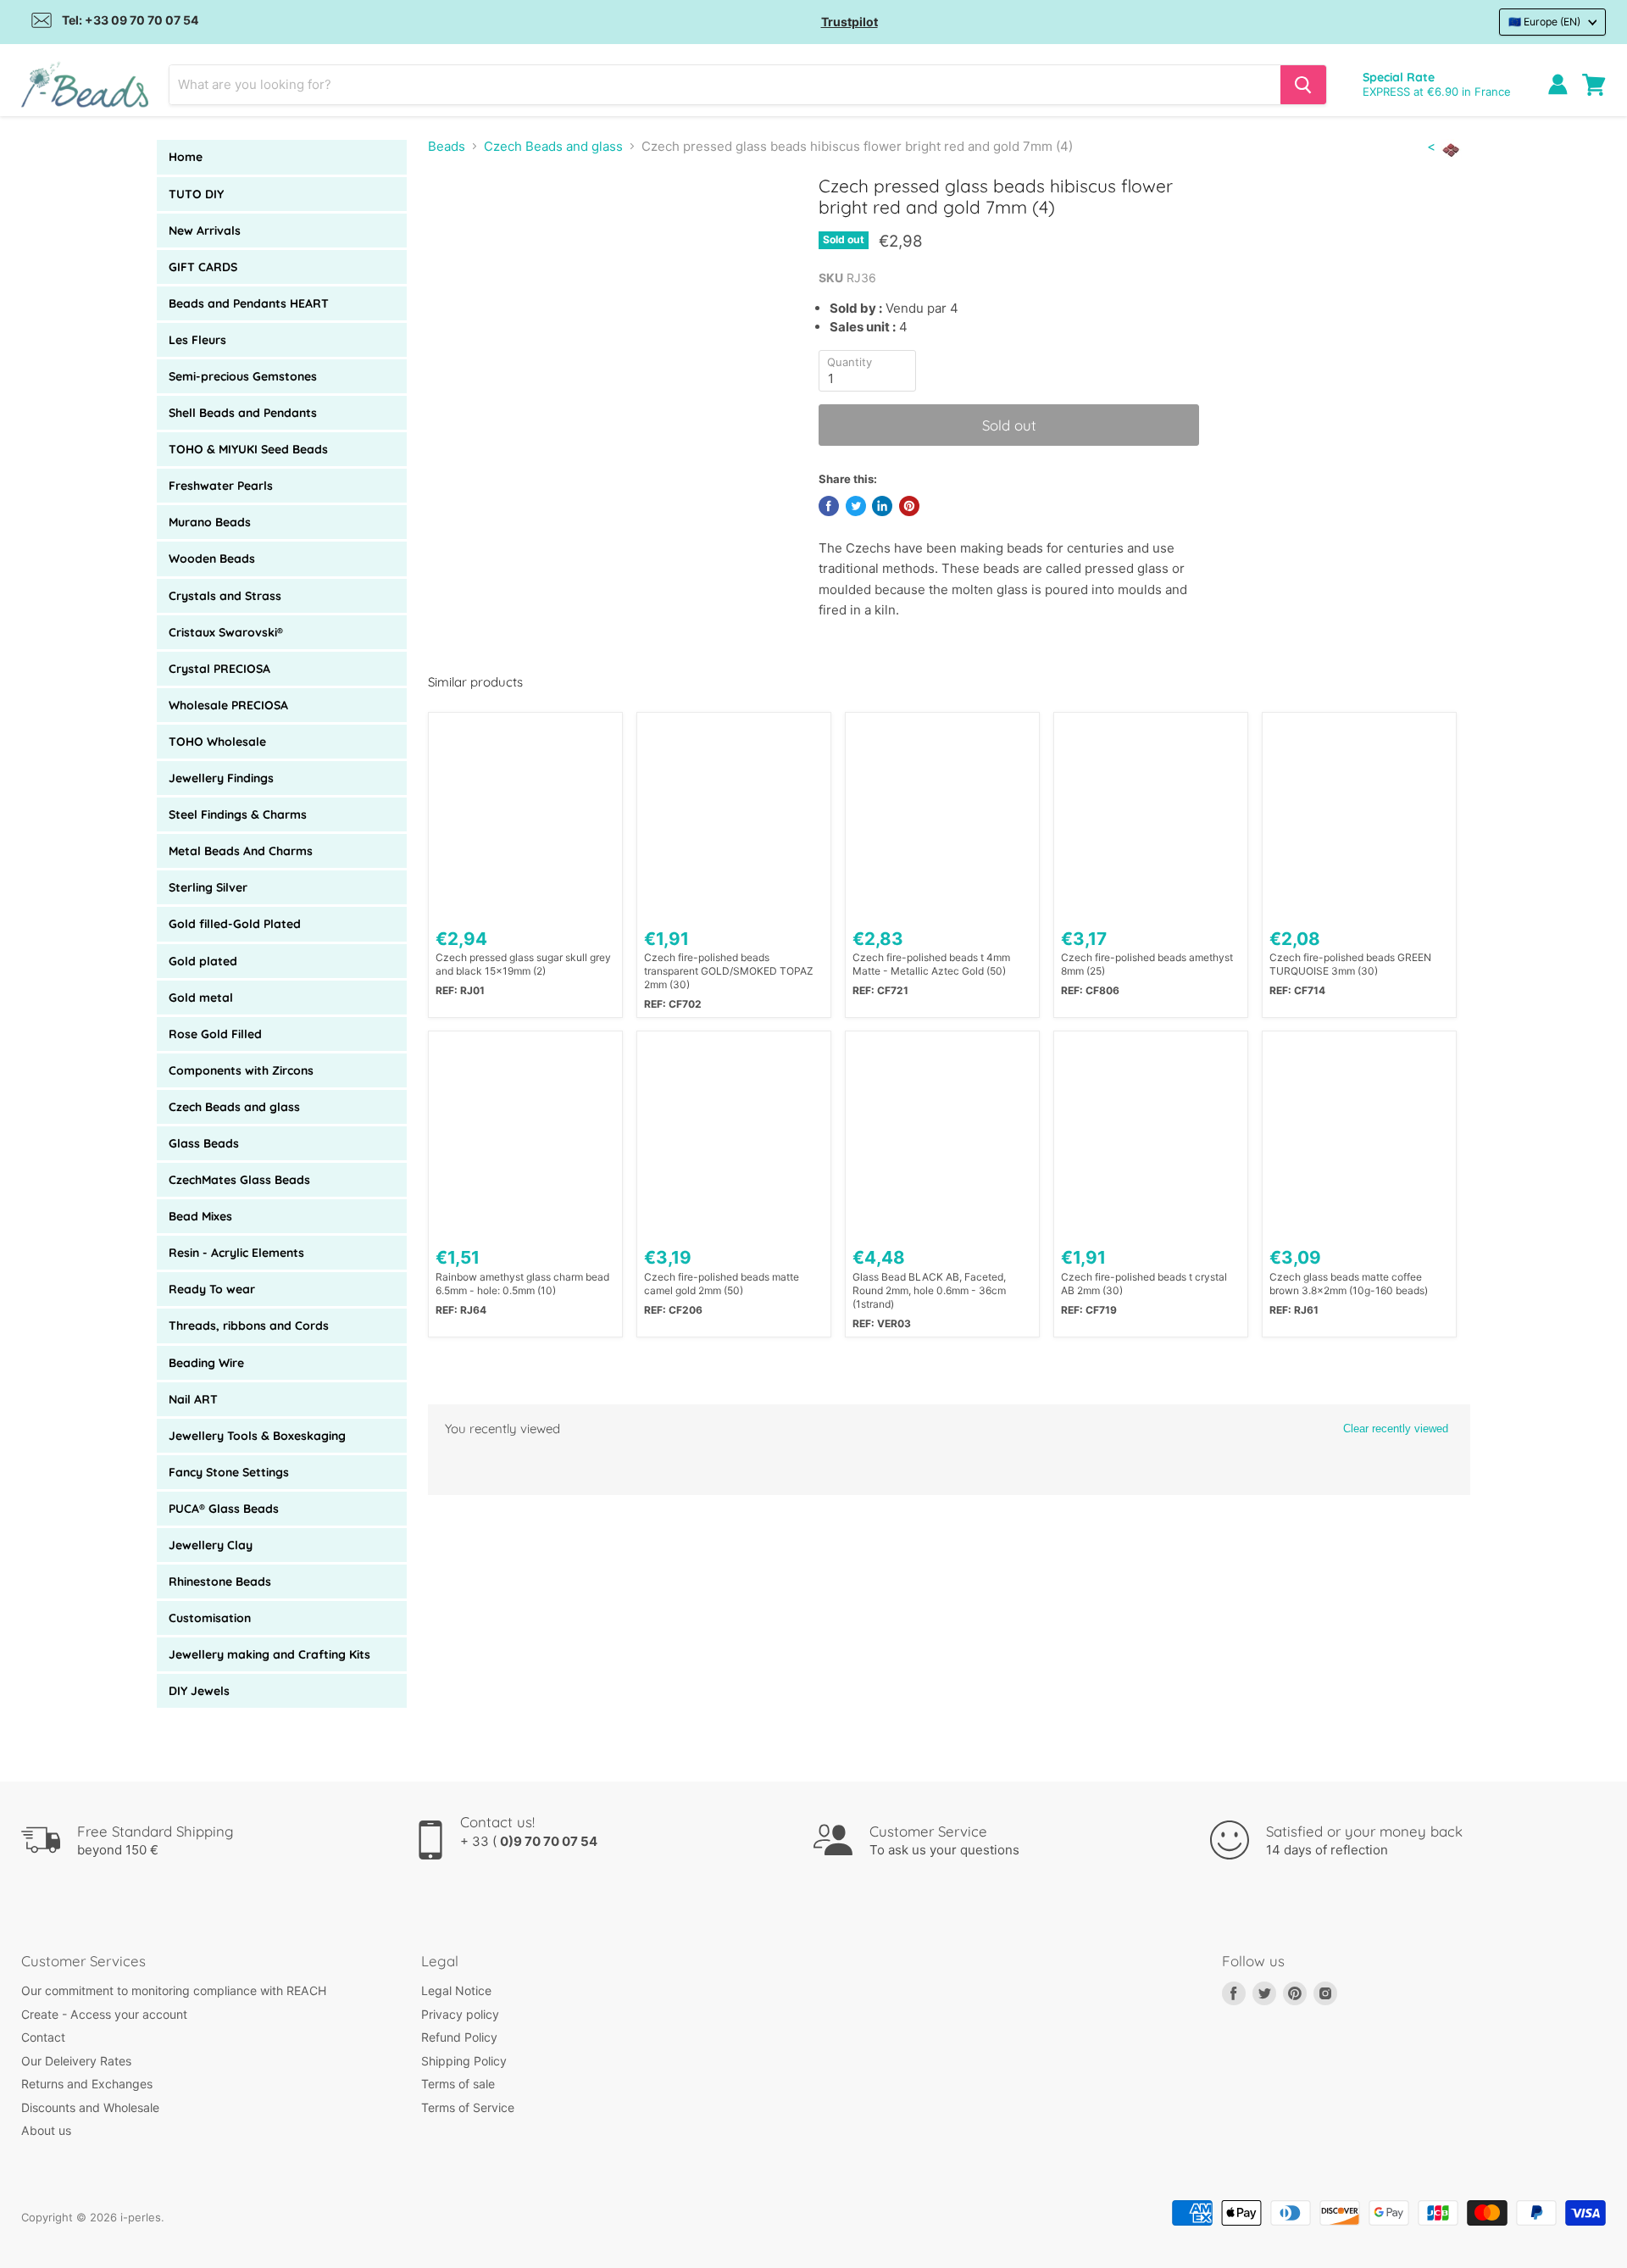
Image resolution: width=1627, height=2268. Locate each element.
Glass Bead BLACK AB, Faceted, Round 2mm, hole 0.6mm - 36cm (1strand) (929, 1290)
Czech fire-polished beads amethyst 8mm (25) (1147, 964)
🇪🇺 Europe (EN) (1544, 22)
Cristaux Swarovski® (226, 632)
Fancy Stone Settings (229, 1472)
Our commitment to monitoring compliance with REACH (174, 1990)
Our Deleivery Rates (76, 2061)
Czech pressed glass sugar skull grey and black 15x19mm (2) (523, 964)
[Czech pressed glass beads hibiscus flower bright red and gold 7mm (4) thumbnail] (458, 223)
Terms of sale (458, 2084)
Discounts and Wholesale (90, 2107)
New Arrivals (205, 231)
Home (186, 157)
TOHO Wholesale (217, 742)
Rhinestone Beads (220, 1581)
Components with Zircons (241, 1070)
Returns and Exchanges (87, 2084)
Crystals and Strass (225, 596)
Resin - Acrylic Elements (236, 1253)
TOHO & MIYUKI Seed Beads (248, 449)
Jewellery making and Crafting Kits (269, 1654)
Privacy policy (460, 2014)
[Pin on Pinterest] (909, 506)
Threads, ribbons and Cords (249, 1326)
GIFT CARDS (203, 267)
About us (46, 2130)
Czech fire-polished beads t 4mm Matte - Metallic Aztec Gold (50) (931, 964)
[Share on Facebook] (829, 506)
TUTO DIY (196, 194)
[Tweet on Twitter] (856, 506)
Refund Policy (459, 2037)
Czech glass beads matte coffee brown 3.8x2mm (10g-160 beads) (1349, 1284)
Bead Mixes (200, 1216)
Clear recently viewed (1396, 1429)
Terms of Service (468, 2107)
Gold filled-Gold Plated (235, 924)
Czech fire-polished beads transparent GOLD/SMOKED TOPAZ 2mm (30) (729, 971)
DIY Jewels (199, 1691)
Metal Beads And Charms (241, 851)
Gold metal (201, 998)
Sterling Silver (208, 887)
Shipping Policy (464, 2061)
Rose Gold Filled (215, 1034)
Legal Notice (456, 1990)
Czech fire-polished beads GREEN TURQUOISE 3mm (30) (1350, 964)
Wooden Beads (212, 559)
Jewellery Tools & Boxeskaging (257, 1436)
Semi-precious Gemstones (243, 376)
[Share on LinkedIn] (882, 506)
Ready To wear (212, 1289)
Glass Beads (204, 1143)
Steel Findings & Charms (238, 814)
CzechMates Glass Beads (239, 1180)
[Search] (1303, 85)
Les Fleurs (197, 340)
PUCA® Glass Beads (224, 1509)
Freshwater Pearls (221, 486)
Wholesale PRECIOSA (228, 705)
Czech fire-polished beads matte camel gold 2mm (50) (722, 1284)
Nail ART (193, 1399)
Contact (43, 2037)
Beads (447, 146)
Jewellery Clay (211, 1545)
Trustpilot (850, 22)
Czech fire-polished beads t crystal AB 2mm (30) (1144, 1284)
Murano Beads (210, 522)
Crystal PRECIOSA (219, 669)
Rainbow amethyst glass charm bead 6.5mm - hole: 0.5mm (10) (522, 1284)
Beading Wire (206, 1363)
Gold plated (203, 961)
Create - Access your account (104, 2014)
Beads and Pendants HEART (249, 303)
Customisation (210, 1618)
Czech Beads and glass (234, 1107)
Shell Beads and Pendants (243, 413)
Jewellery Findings (221, 778)
